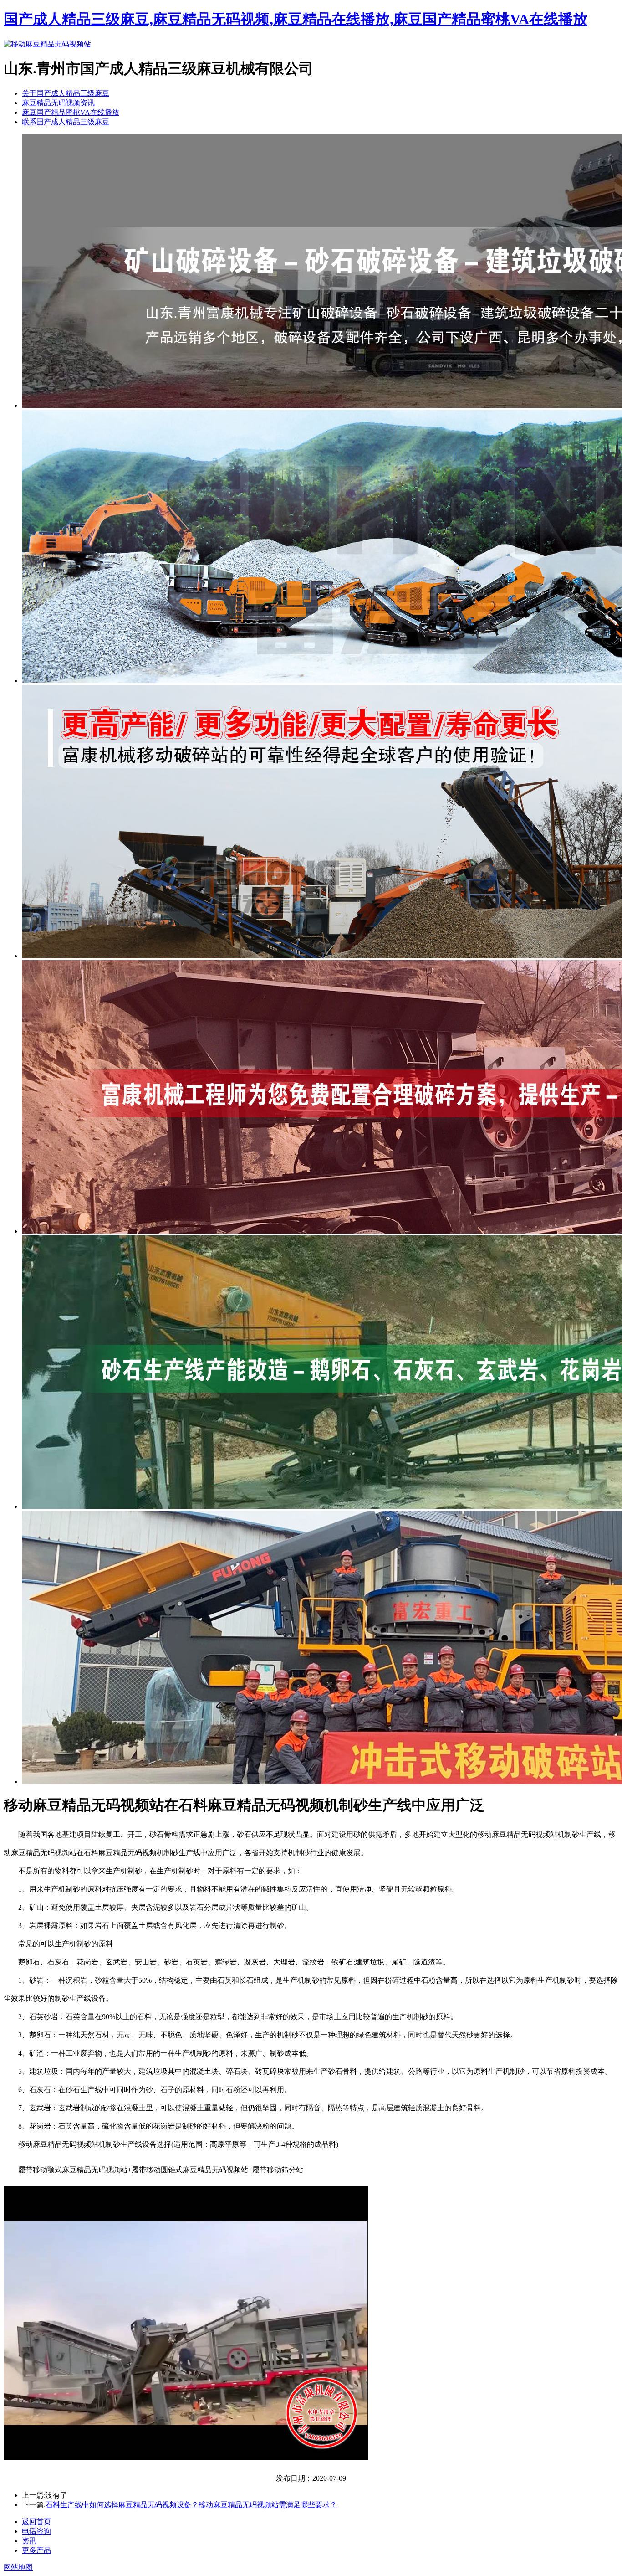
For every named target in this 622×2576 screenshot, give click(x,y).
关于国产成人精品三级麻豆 (66, 93)
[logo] (47, 44)
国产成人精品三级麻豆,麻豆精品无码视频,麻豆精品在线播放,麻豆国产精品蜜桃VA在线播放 (296, 19)
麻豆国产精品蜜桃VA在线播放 (71, 112)
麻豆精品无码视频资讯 (58, 103)
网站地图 (18, 2567)
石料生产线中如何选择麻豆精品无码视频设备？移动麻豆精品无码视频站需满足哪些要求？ (191, 2505)
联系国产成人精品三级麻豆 (66, 122)
